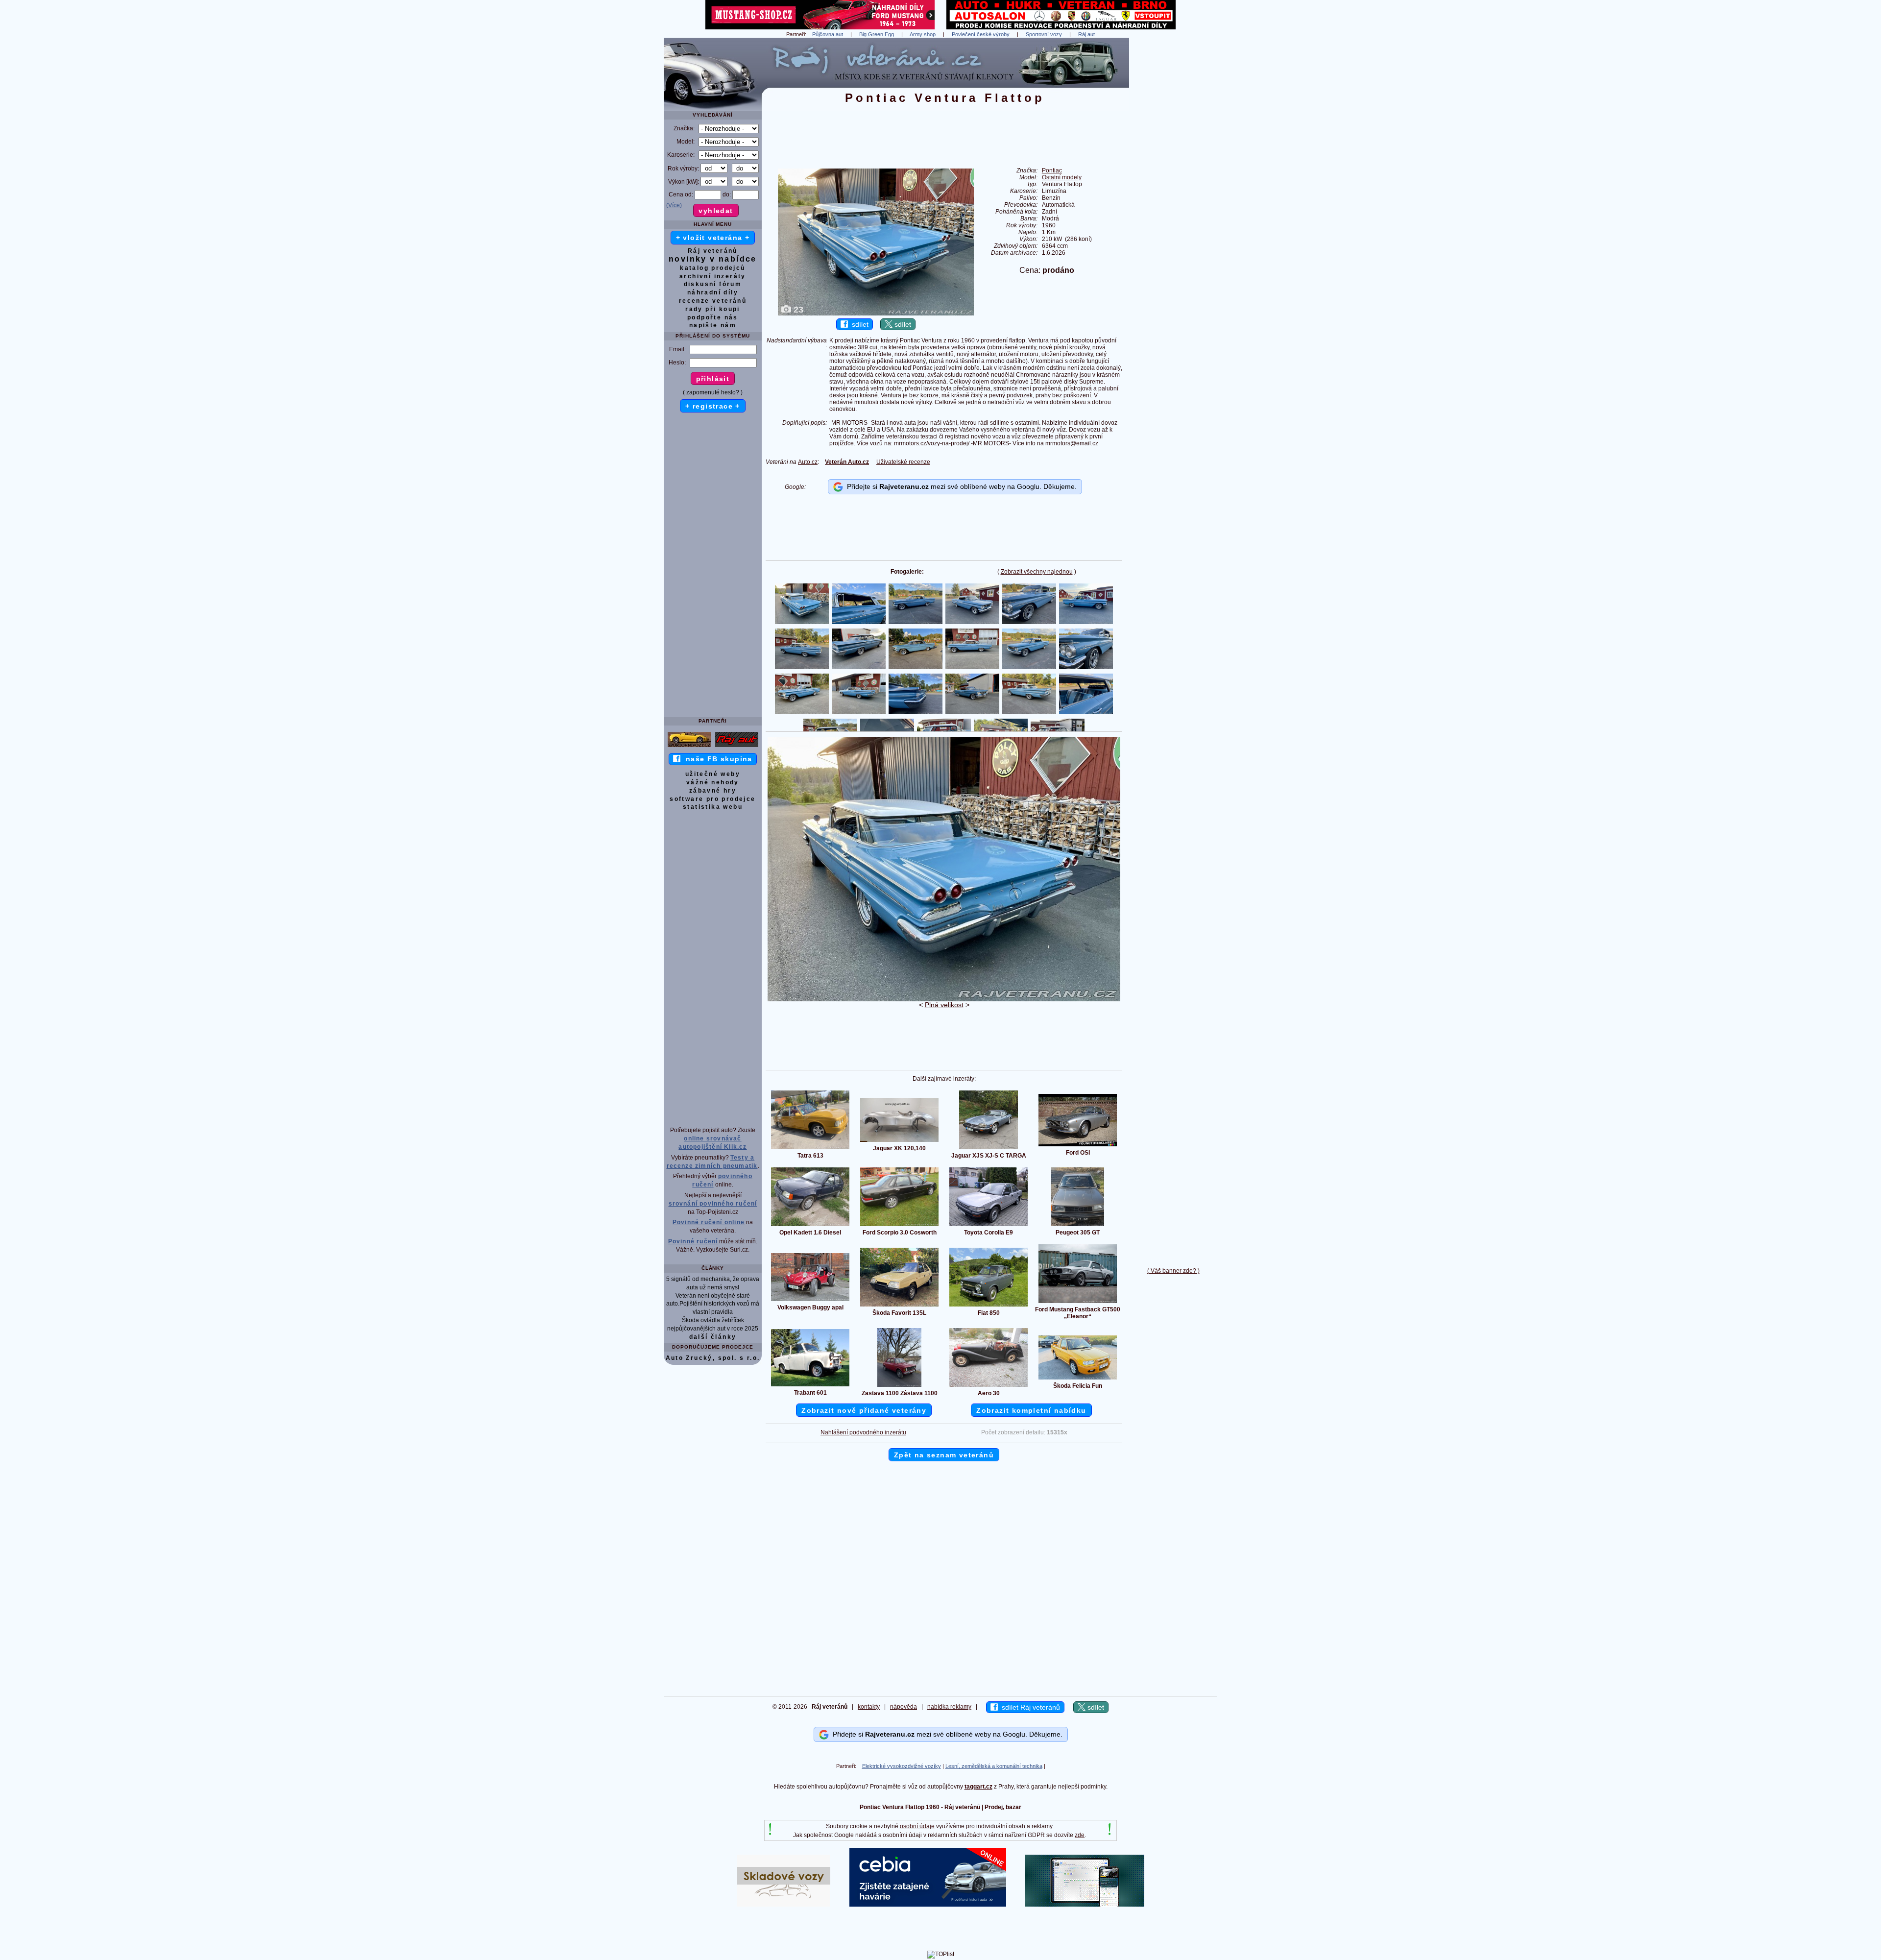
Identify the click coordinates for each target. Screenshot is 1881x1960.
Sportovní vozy (1044, 34)
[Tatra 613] (810, 1149)
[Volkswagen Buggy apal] (810, 1301)
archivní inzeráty (713, 276)
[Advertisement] (1173, 185)
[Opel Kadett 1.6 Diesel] (810, 1226)
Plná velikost (944, 1005)
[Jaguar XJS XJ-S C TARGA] (989, 1149)
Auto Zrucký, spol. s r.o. (713, 1358)
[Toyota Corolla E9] (989, 1226)
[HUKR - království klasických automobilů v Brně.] (1061, 27)
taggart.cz (978, 1787)
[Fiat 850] (989, 1306)
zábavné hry (713, 791)
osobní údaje (917, 1826)
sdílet (858, 324)
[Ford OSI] (1078, 1146)
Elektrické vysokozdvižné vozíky (902, 1766)
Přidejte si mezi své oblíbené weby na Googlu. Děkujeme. (960, 486)
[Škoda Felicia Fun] (1078, 1379)
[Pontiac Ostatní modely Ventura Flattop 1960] (944, 999)
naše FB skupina (716, 759)
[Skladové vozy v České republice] (784, 1905)
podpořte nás (713, 317)
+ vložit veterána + (713, 238)
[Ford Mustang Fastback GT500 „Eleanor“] (1078, 1303)
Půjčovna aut (828, 34)
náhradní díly (713, 292)
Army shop (923, 34)
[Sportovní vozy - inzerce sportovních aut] (689, 747)
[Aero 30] (989, 1386)
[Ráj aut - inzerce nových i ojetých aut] (737, 747)
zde (1080, 1835)
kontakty (869, 1707)
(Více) (674, 205)
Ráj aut (1086, 34)
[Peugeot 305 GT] (1078, 1226)
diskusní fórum (713, 284)
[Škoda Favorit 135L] (899, 1306)
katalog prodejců (712, 268)
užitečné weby (713, 774)
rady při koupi (713, 309)
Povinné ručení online (709, 1222)
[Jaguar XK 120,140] (899, 1141)
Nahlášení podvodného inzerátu (863, 1432)
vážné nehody (713, 782)
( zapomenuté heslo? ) (713, 392)
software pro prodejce (712, 799)
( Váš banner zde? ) (1173, 1271)
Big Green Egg (877, 34)
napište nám (713, 325)
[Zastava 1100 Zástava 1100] (899, 1386)
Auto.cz (808, 462)
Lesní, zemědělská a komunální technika (994, 1766)
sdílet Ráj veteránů (1029, 1707)
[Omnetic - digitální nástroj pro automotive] (1085, 1905)
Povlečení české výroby (981, 34)
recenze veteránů (713, 301)
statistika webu (713, 807)
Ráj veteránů (713, 251)
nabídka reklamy (949, 1707)
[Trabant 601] (810, 1386)
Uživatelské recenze (903, 462)
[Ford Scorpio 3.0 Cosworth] (899, 1226)
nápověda (904, 1707)
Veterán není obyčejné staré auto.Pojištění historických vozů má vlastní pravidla (713, 1304)
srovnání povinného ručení (713, 1204)
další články (713, 1337)
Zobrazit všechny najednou (1037, 572)
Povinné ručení (693, 1241)
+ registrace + (713, 406)
